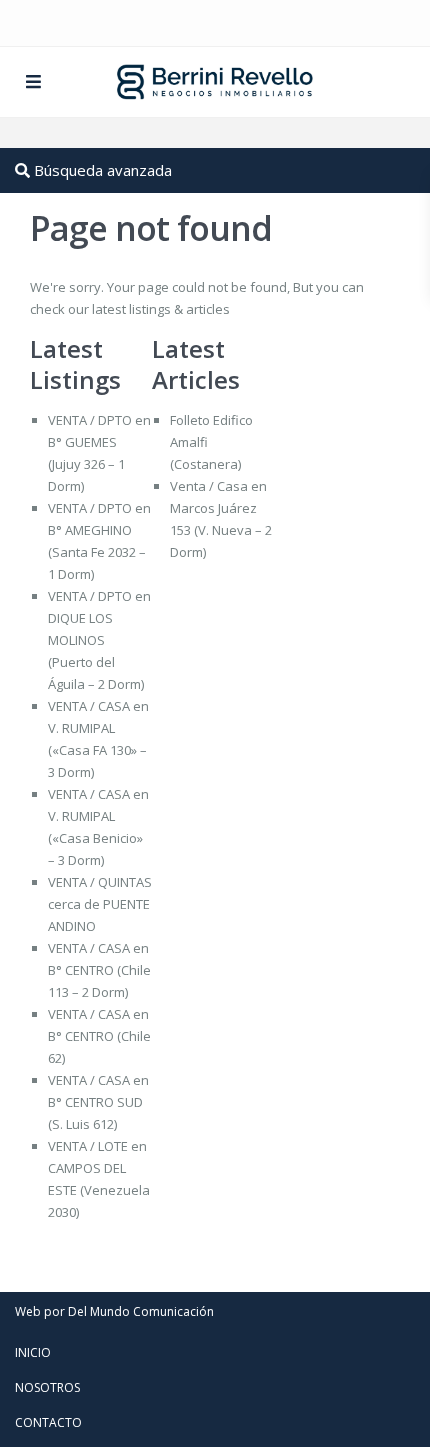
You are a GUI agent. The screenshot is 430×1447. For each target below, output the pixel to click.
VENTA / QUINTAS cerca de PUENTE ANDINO (100, 904)
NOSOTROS (47, 1387)
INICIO (33, 1352)
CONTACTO (48, 1422)
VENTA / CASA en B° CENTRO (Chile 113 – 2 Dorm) (99, 970)
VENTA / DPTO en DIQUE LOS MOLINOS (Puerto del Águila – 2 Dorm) (99, 640)
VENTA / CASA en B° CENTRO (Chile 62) (99, 1036)
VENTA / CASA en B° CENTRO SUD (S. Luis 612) (98, 1102)
